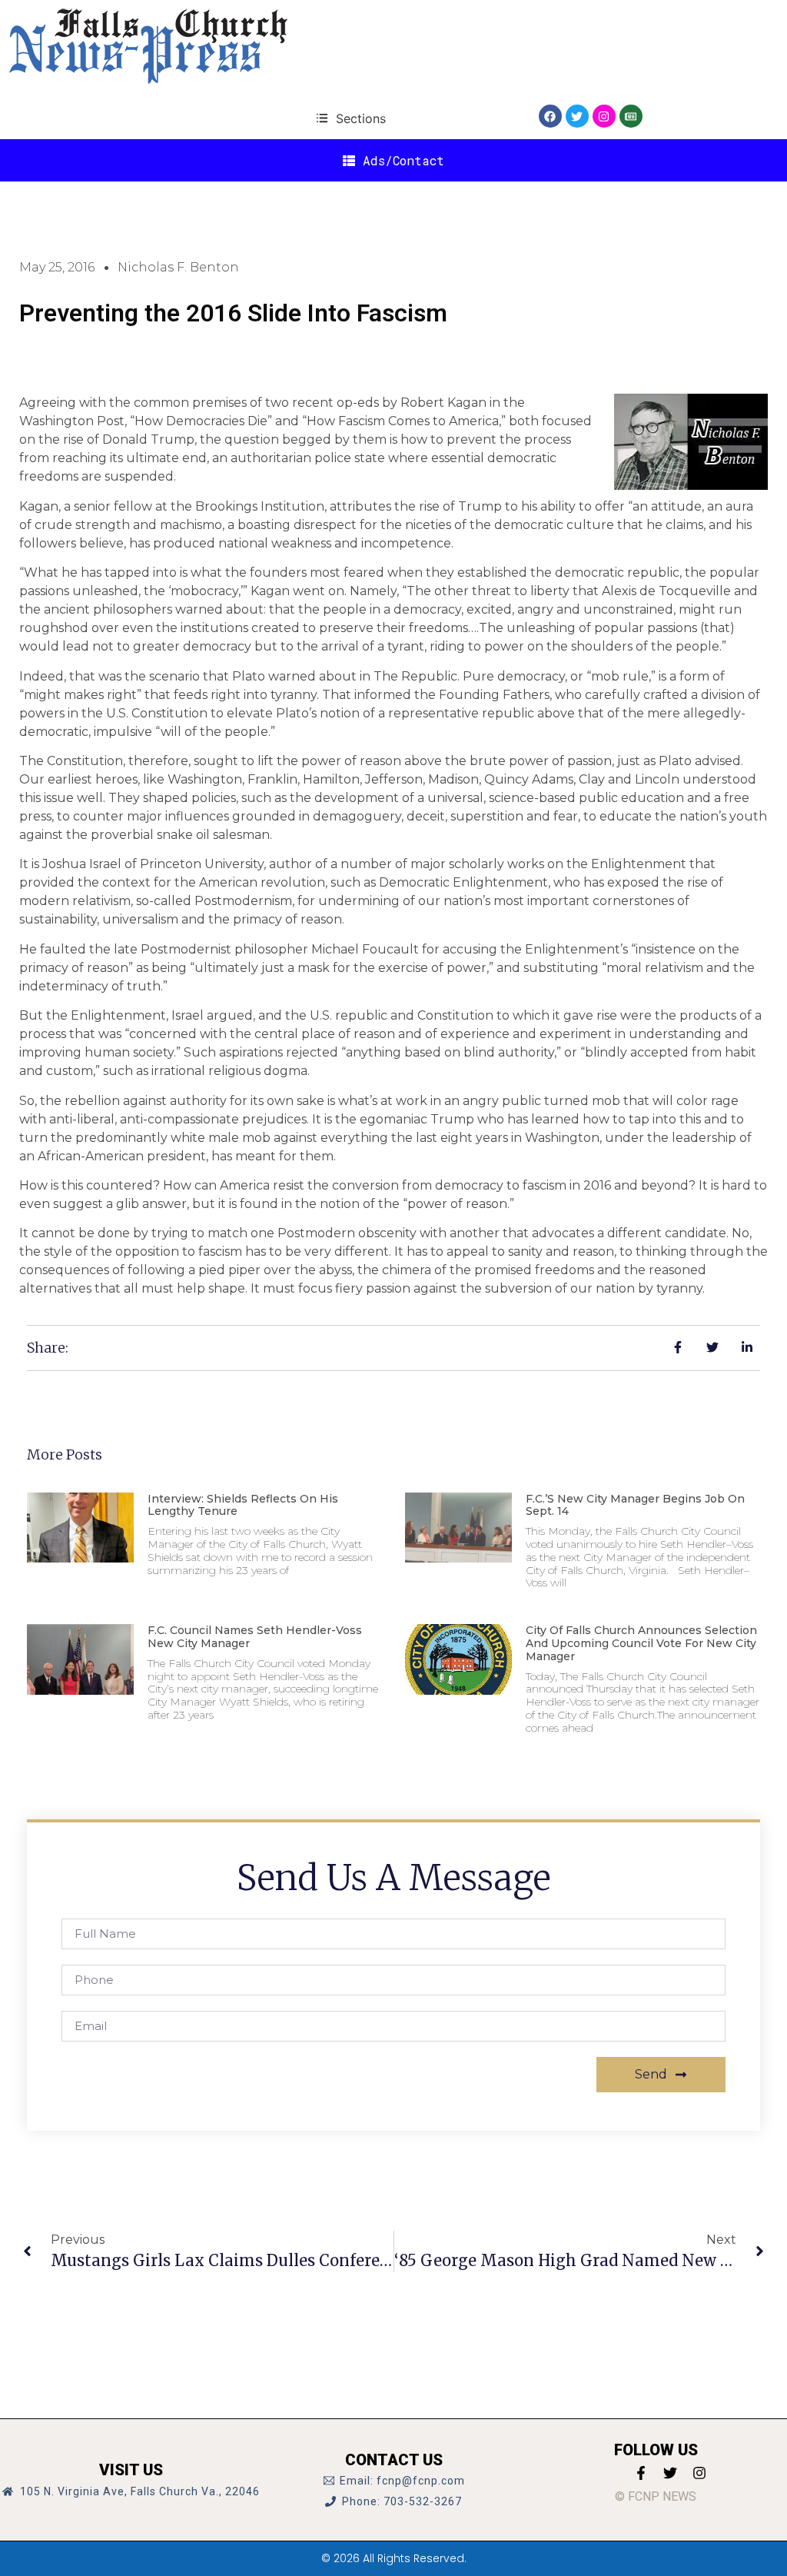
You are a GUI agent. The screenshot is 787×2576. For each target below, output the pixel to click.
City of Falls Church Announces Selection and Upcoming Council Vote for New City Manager (641, 1643)
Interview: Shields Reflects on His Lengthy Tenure (243, 1505)
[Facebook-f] (641, 2473)
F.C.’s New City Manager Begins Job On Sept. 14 (635, 1505)
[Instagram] (604, 116)
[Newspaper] (631, 116)
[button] (351, 118)
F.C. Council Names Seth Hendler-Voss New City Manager (255, 1637)
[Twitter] (577, 116)
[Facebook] (550, 116)
